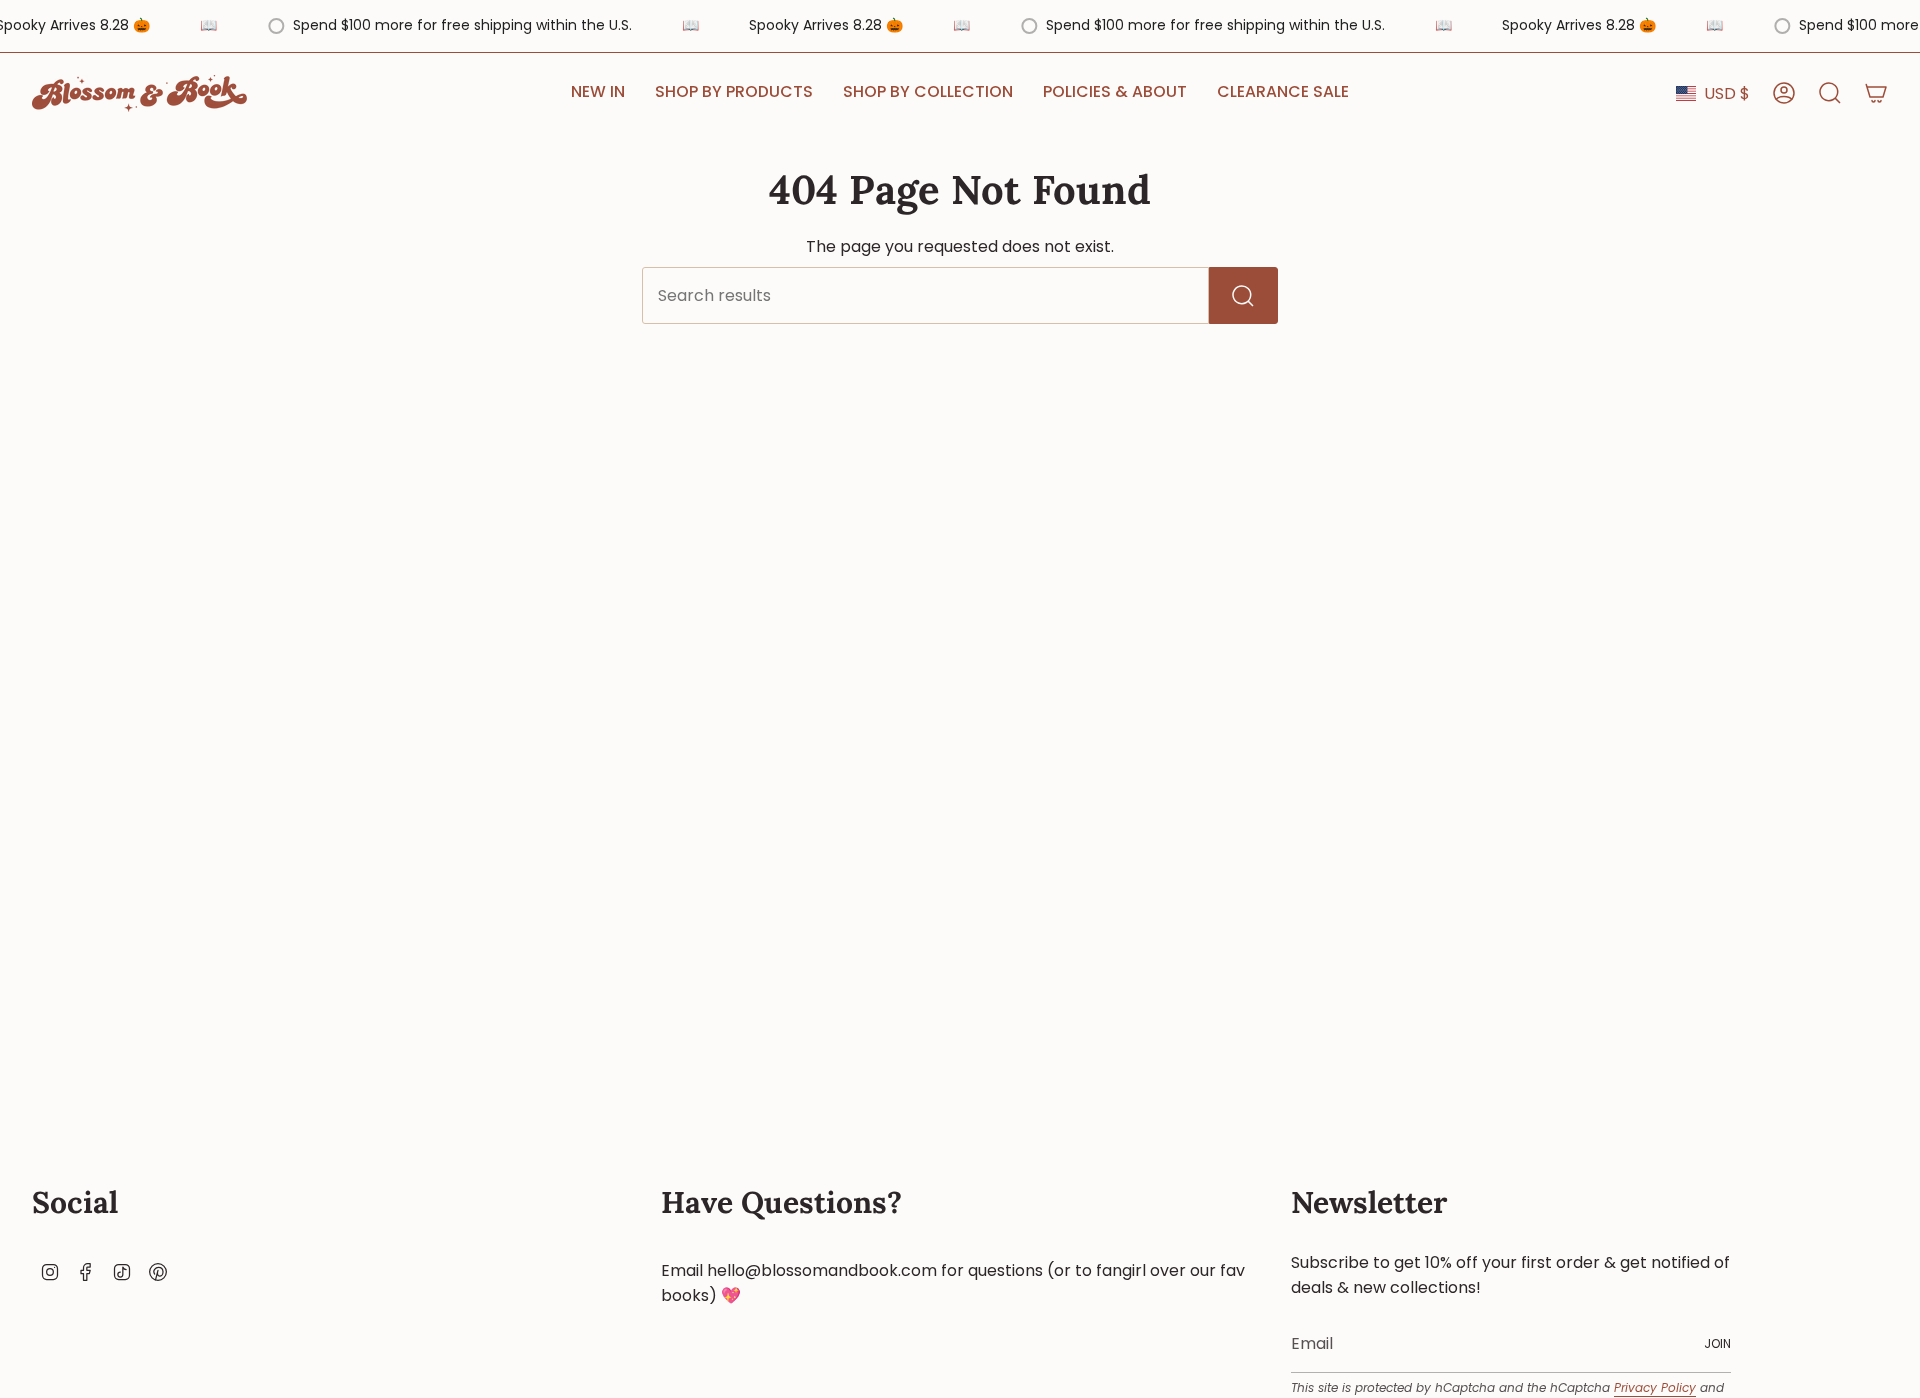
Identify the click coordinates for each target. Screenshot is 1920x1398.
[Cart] (1876, 93)
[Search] (1243, 295)
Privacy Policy (1655, 1387)
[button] (734, 93)
